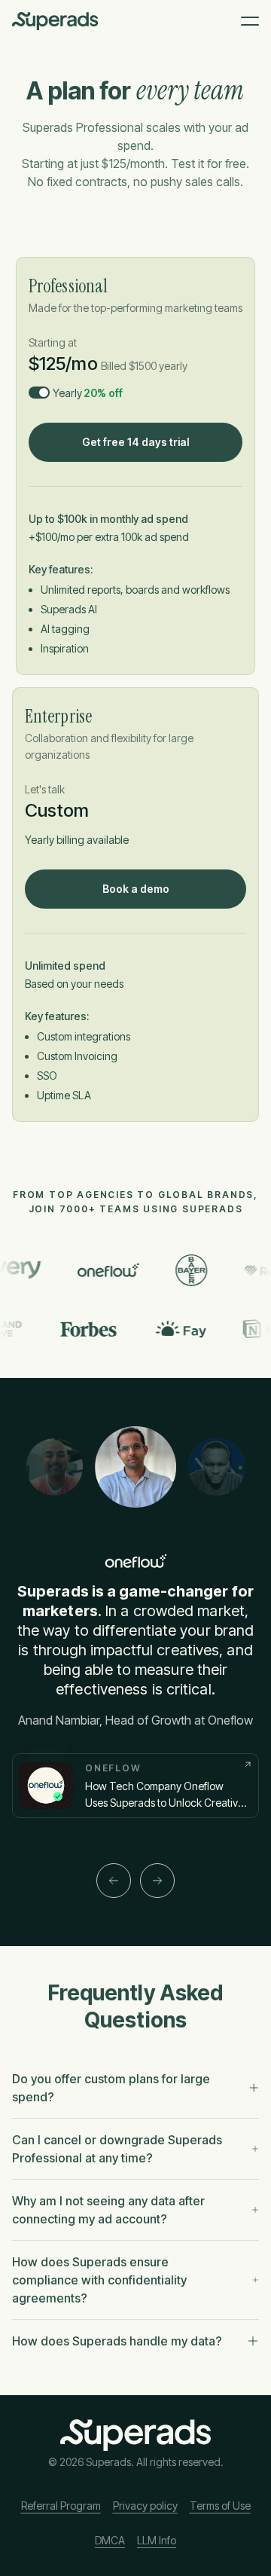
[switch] (39, 393)
